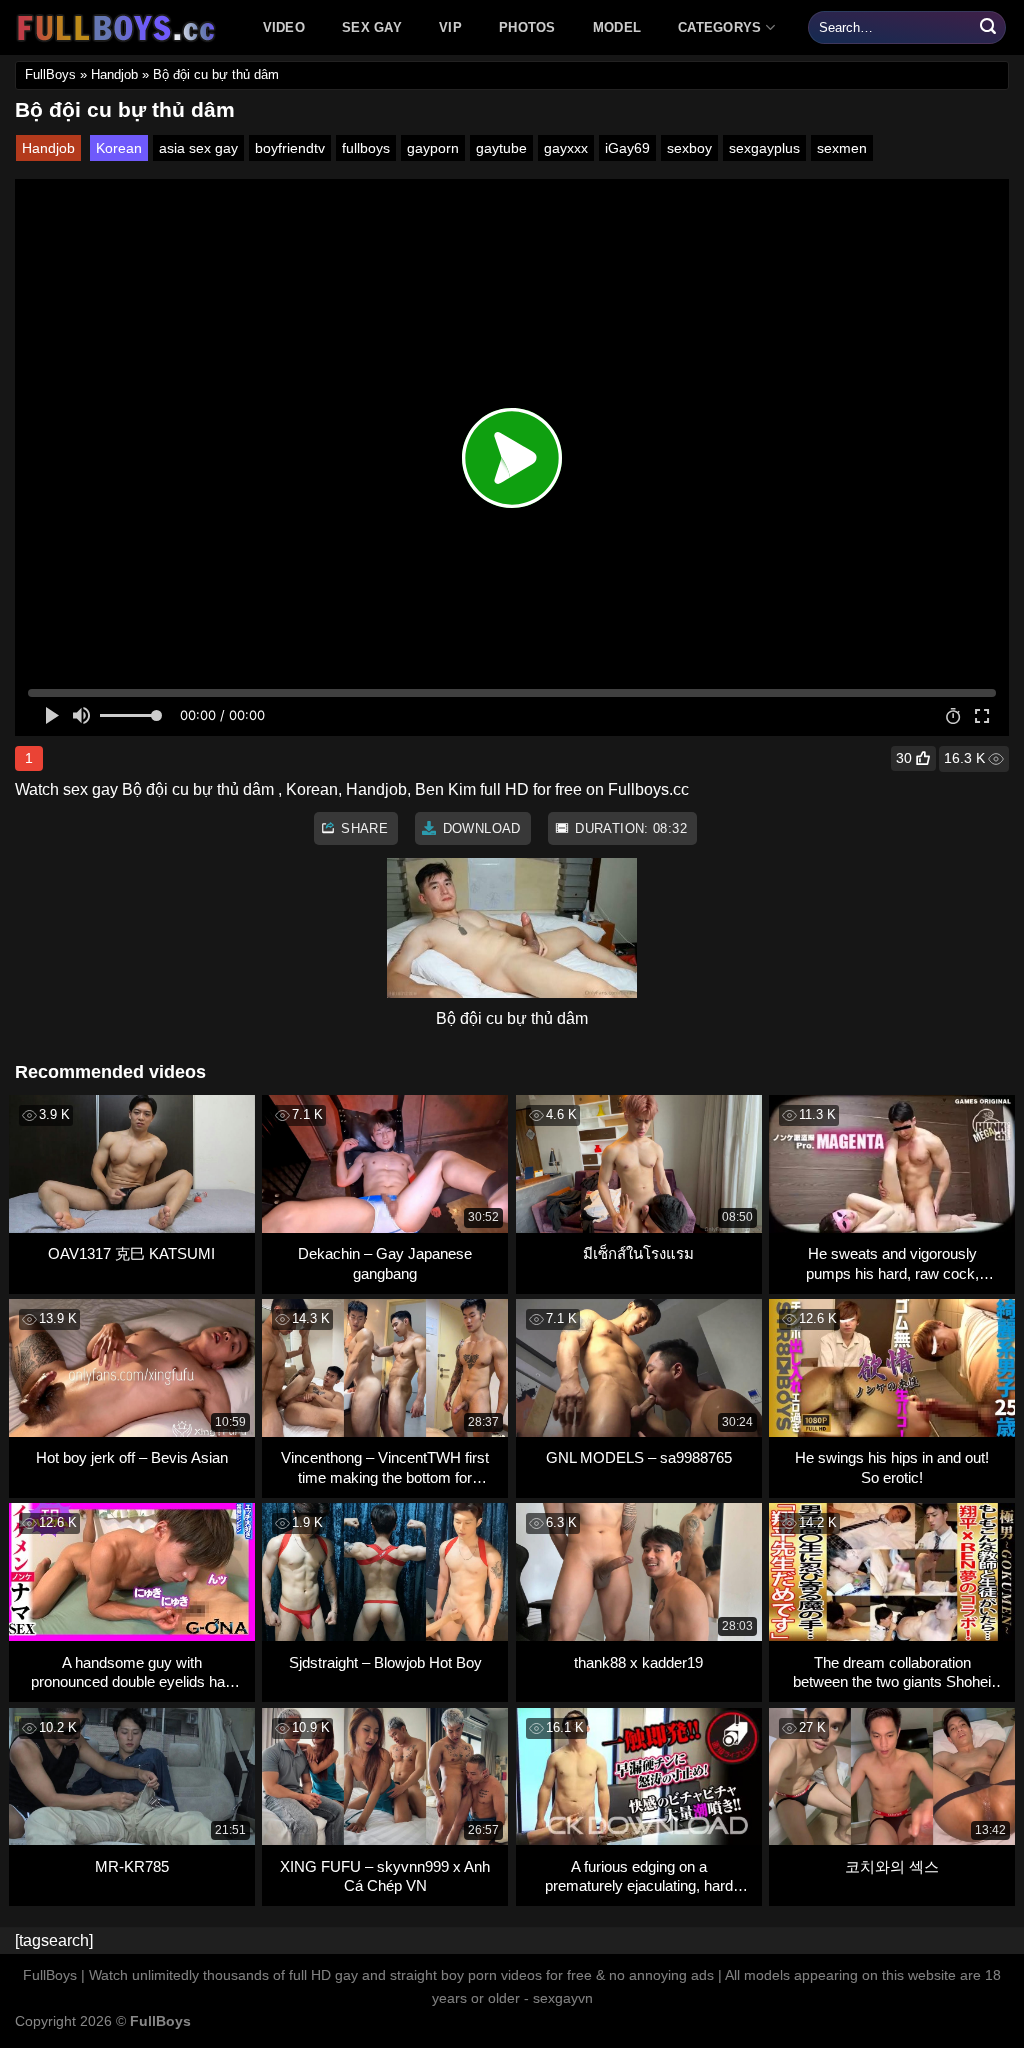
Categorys (719, 27)
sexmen (842, 148)
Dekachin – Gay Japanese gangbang (385, 1263)
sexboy (689, 148)
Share (362, 828)
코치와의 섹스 (892, 1866)
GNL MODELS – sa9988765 (639, 1457)
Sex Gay (372, 27)
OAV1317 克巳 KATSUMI (131, 1253)
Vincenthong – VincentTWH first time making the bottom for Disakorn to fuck (385, 1467)
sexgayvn (563, 1998)
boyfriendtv (290, 148)
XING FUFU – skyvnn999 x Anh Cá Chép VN (385, 1876)
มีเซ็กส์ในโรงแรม (638, 1253)
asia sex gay (198, 148)
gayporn (433, 148)
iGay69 (627, 148)
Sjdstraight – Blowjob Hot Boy (385, 1662)
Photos (527, 27)
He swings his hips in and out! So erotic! (892, 1467)
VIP (450, 27)
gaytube (501, 148)
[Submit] (988, 28)
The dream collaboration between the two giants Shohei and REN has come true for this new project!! (892, 1672)
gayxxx (566, 148)
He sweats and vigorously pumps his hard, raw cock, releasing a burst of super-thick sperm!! (892, 1263)
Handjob (114, 74)
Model (617, 27)
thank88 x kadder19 (638, 1662)
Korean (119, 148)
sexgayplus (764, 148)
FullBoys (50, 74)
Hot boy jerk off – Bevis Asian (132, 1457)
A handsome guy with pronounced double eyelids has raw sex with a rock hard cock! (132, 1672)
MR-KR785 (132, 1866)
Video (284, 27)
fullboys (366, 148)
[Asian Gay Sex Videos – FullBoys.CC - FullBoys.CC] (119, 28)
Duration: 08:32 (629, 828)
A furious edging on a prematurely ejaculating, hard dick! (639, 1876)
